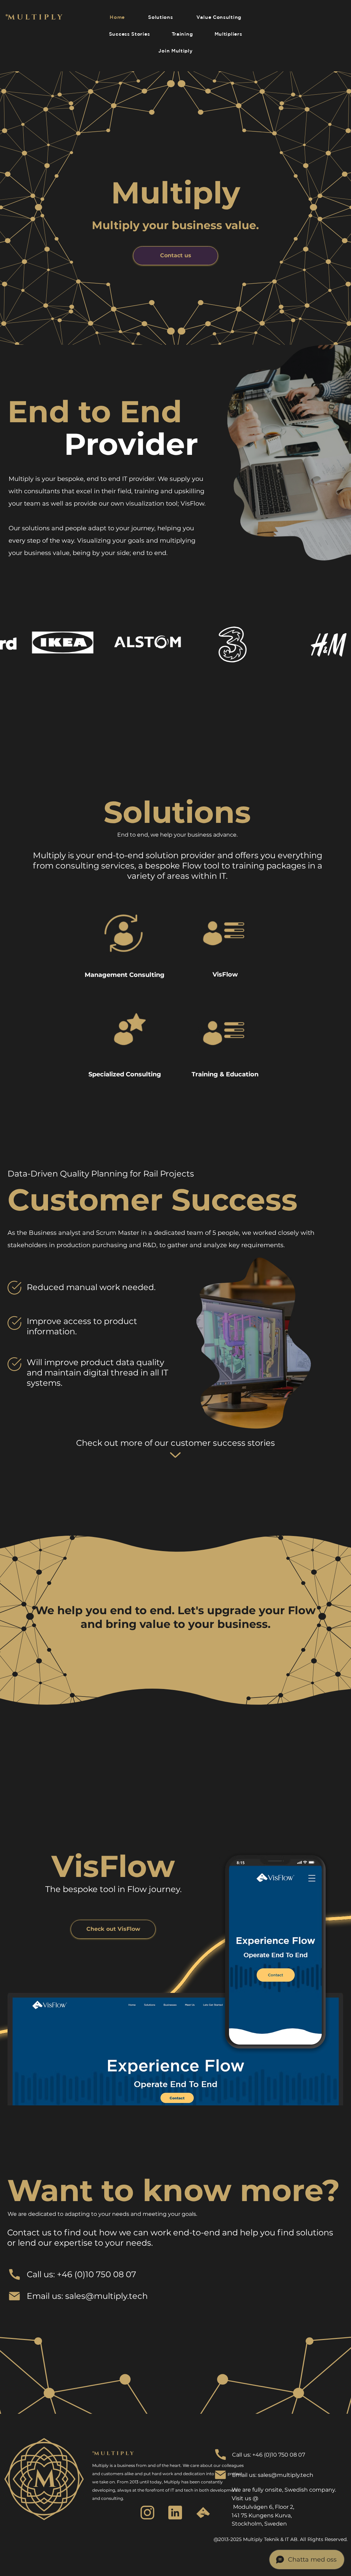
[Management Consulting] (125, 944)
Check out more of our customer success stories (175, 1443)
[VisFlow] (225, 944)
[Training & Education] (225, 1043)
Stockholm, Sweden (259, 2524)
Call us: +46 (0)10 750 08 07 (81, 2274)
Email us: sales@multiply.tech (87, 2296)
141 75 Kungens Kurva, (262, 2515)
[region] (125, 944)
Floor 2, (285, 2507)
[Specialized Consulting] (125, 1043)
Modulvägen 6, (253, 2507)
